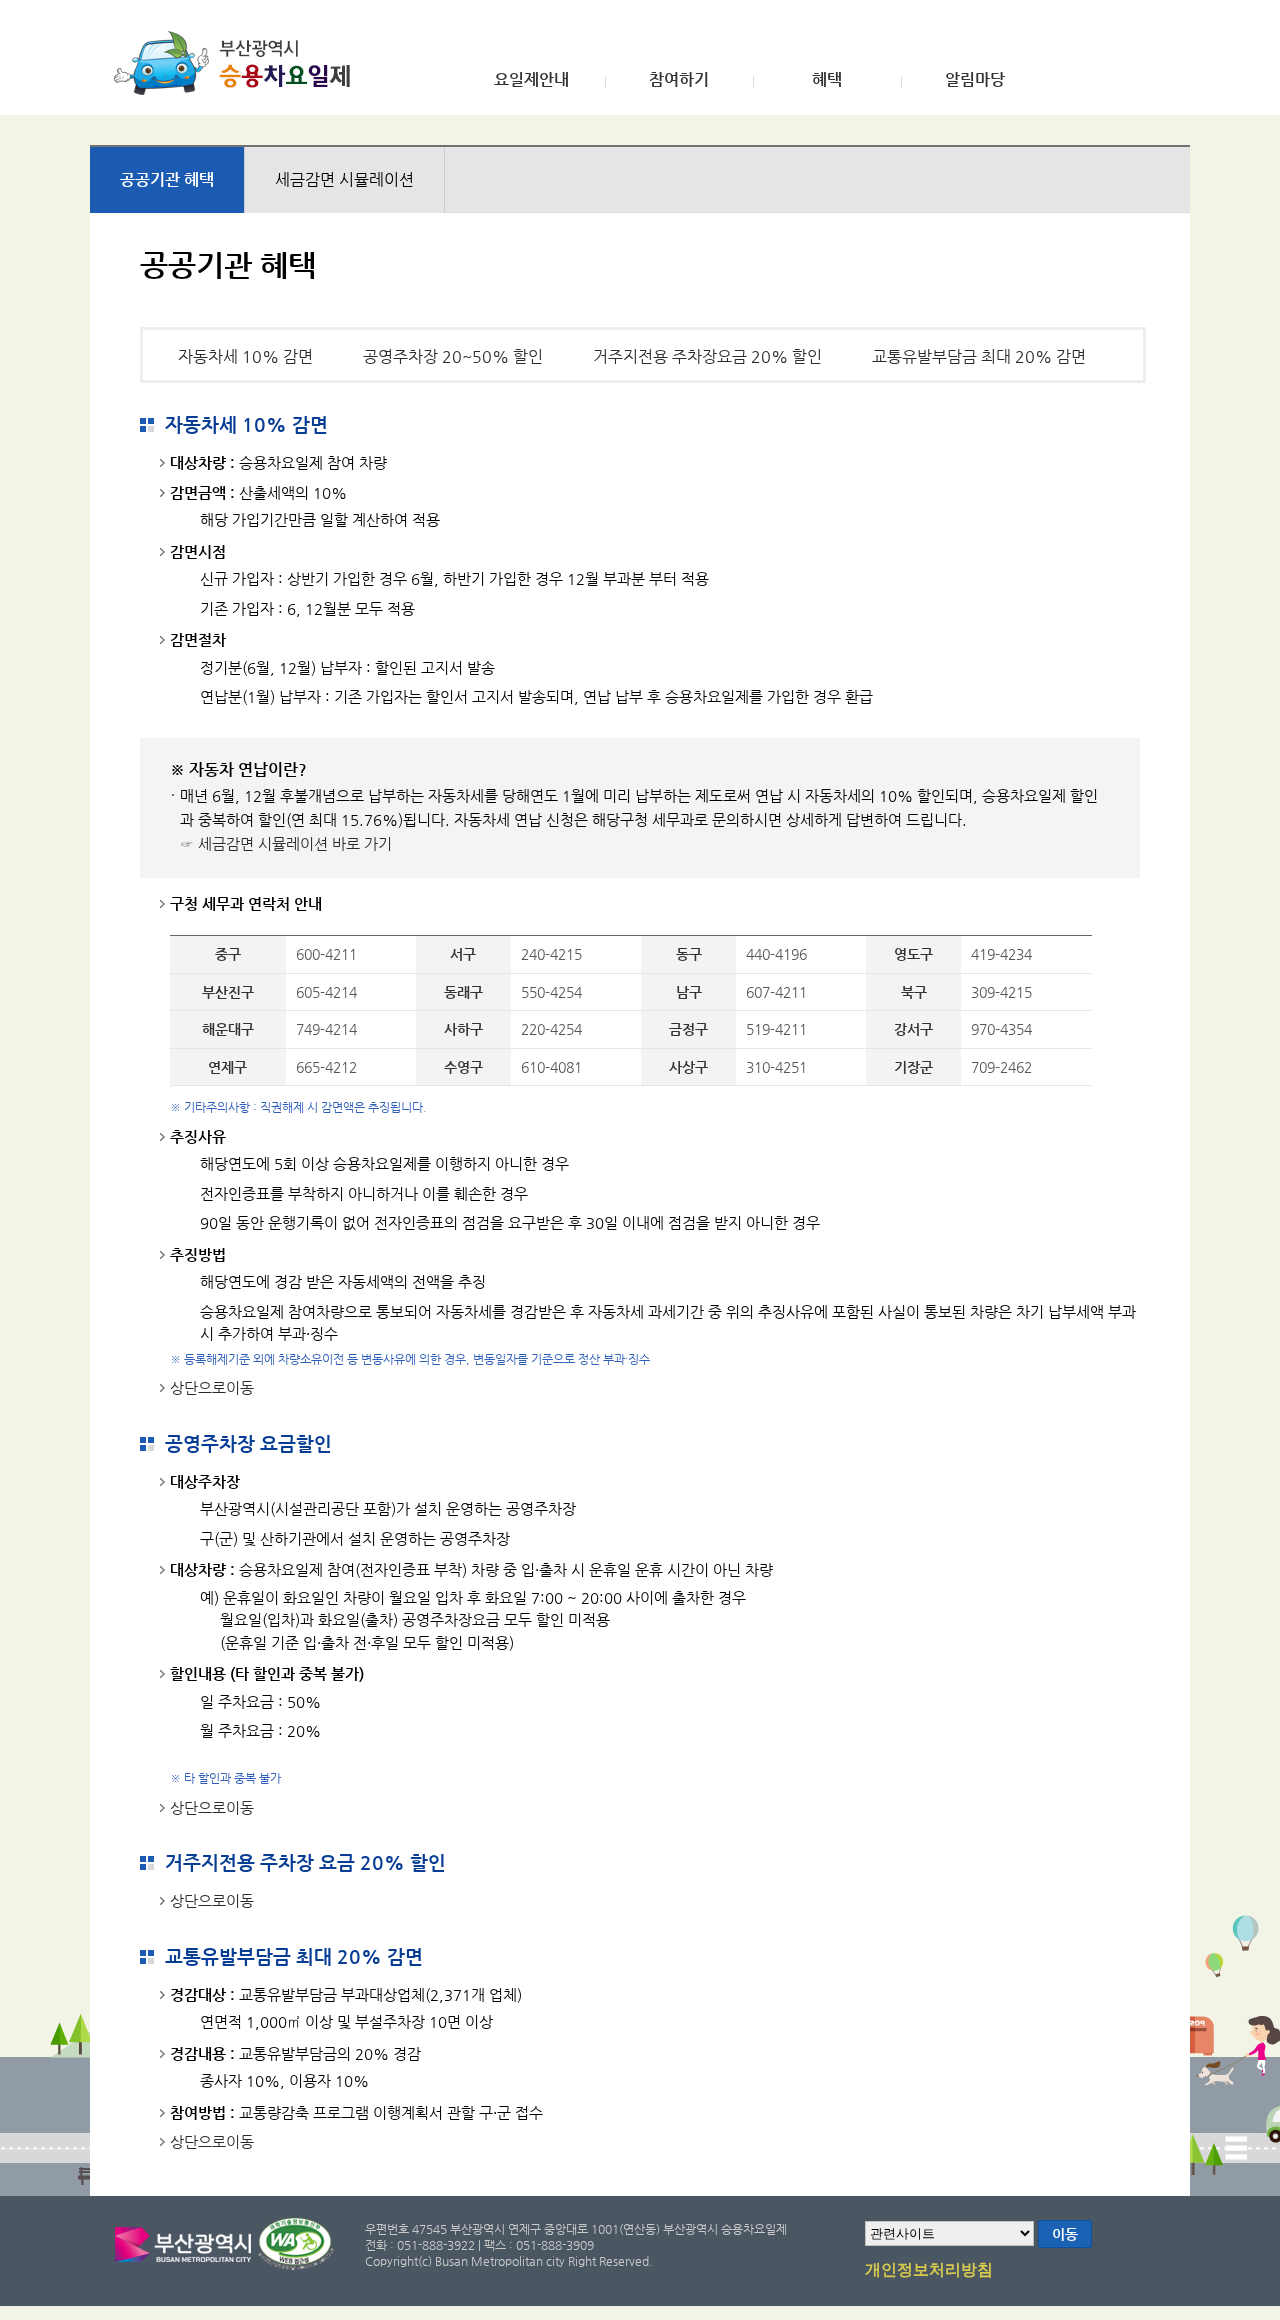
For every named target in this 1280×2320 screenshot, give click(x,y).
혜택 (827, 80)
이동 (1065, 2234)
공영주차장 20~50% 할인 (453, 356)
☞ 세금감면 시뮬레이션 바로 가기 (286, 843)
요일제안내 (531, 80)
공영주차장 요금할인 (248, 1443)
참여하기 (679, 80)
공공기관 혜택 (167, 179)
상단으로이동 (212, 1387)
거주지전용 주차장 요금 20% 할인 (305, 1862)
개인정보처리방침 (929, 2270)
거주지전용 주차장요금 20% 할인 (707, 356)
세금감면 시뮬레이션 (344, 179)
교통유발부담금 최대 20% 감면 (979, 356)
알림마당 (975, 80)
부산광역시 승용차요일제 (238, 63)
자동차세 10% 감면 (245, 356)
